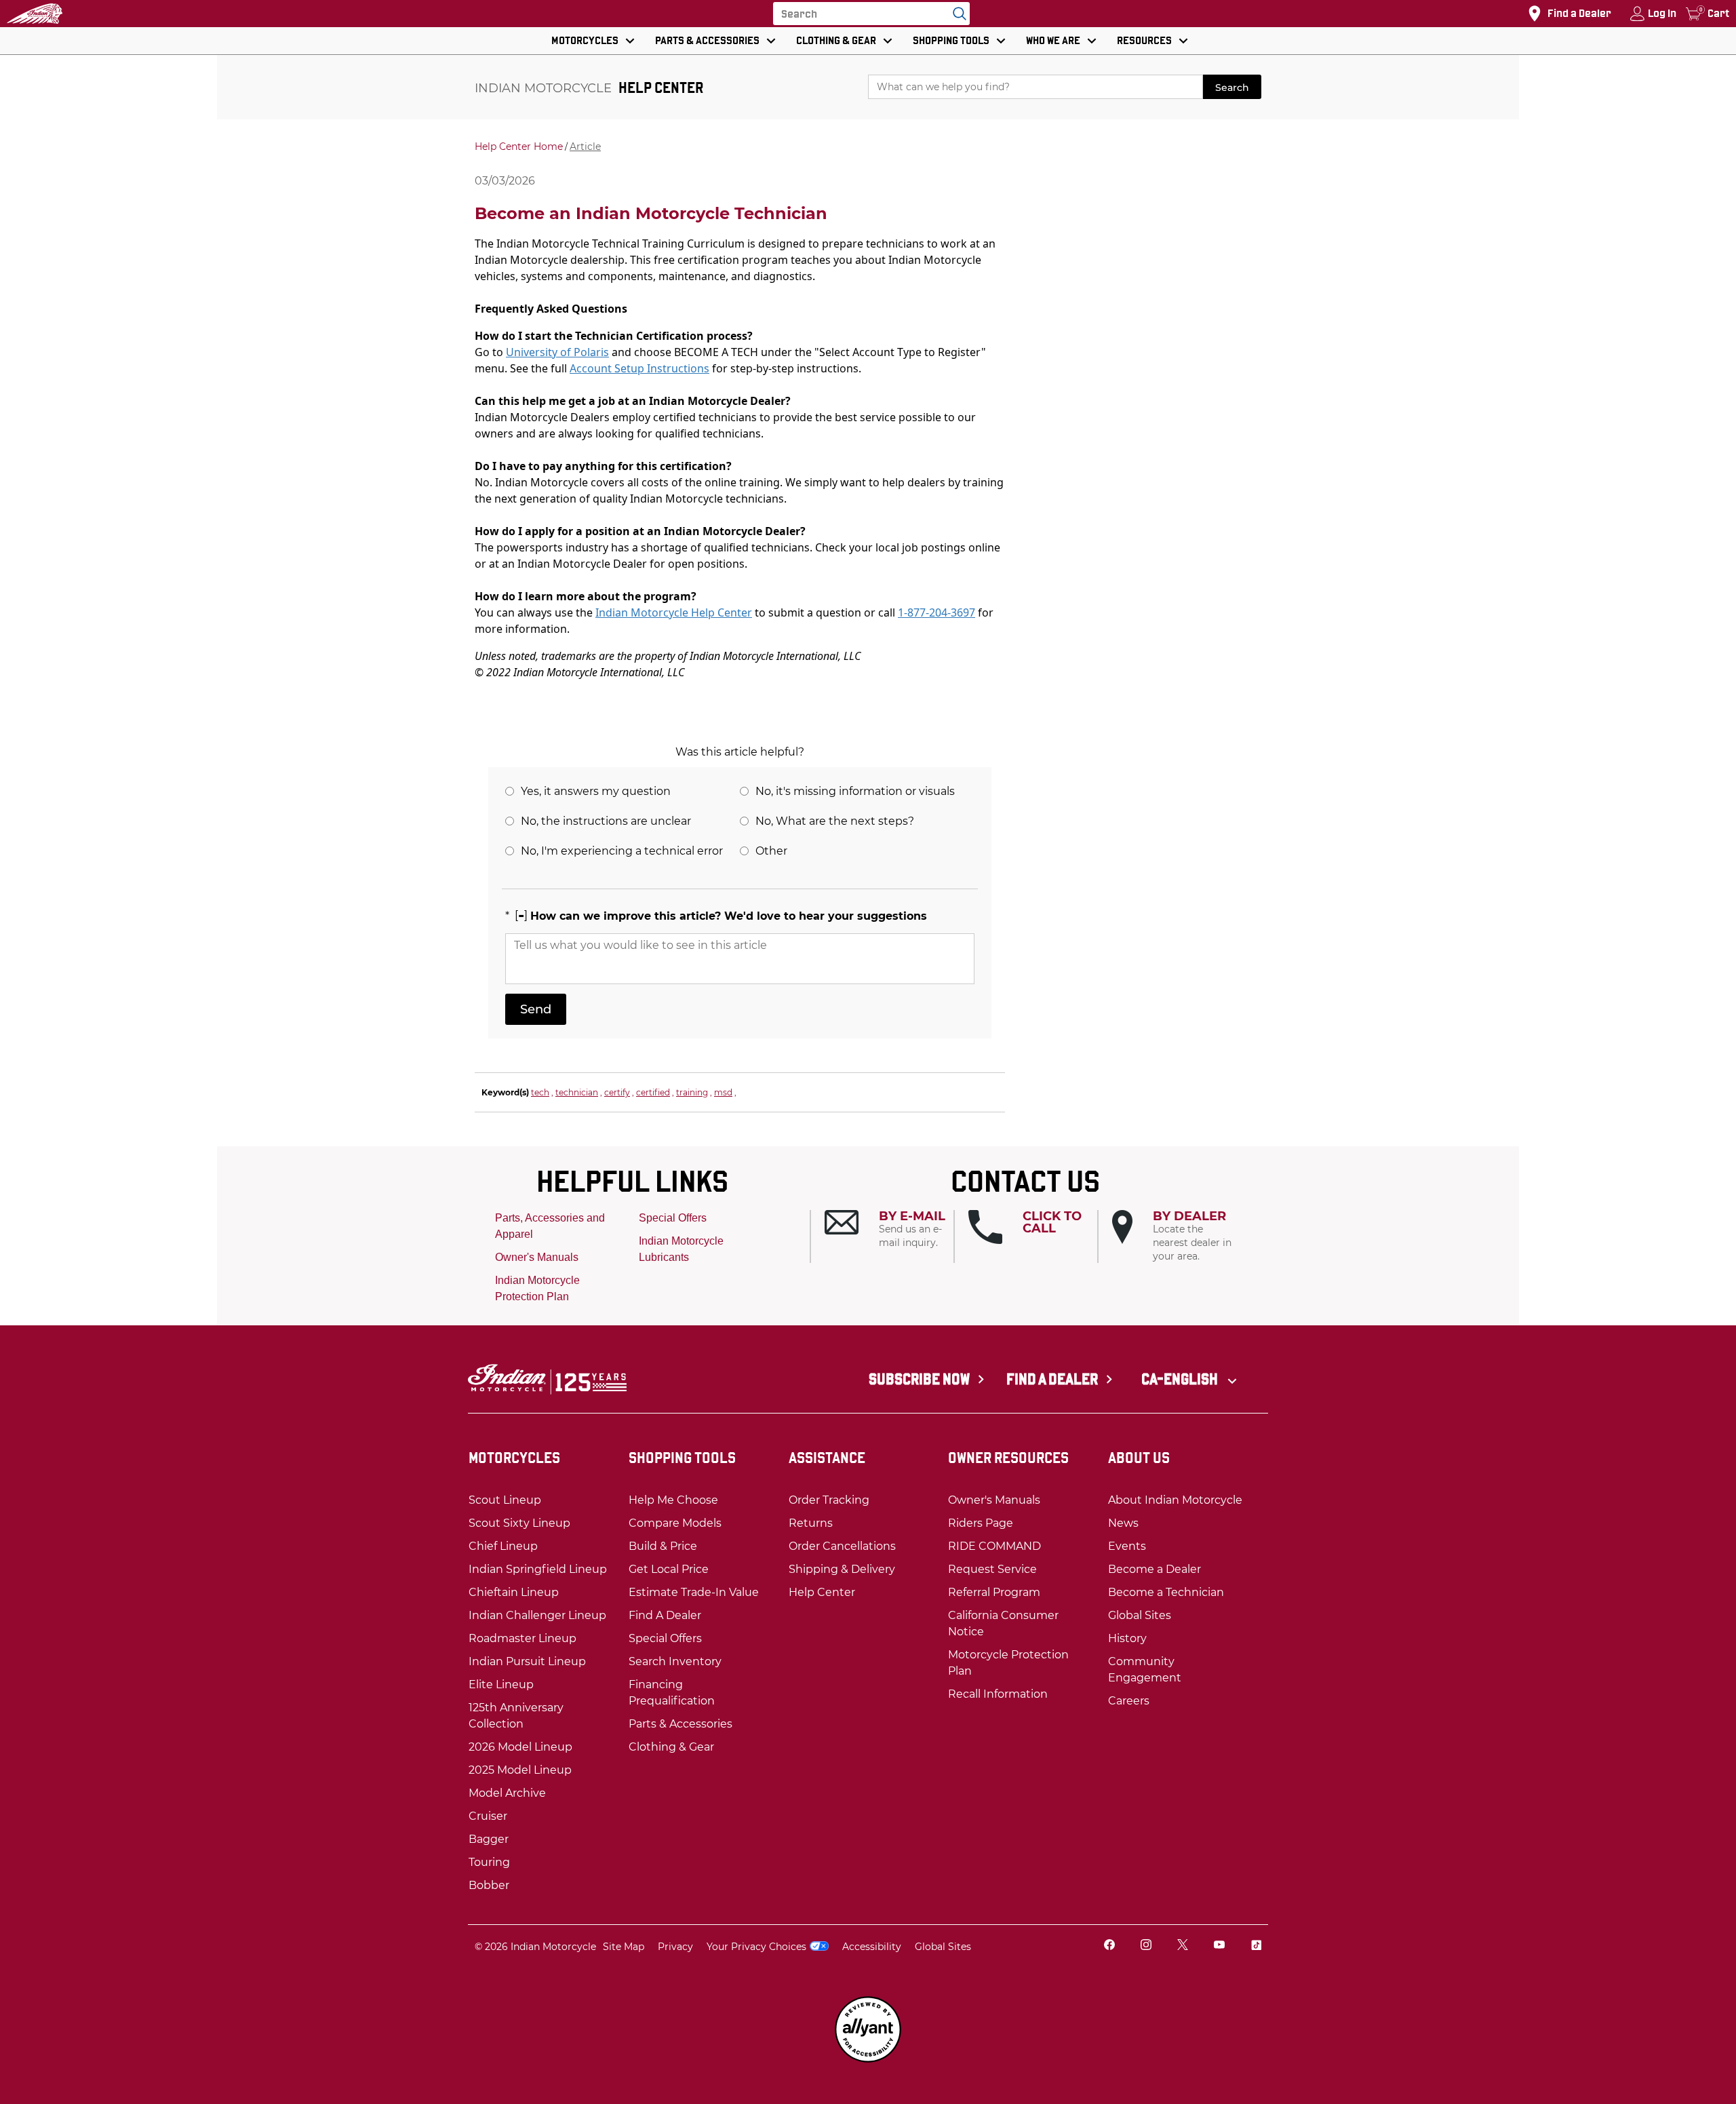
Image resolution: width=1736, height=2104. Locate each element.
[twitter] (1183, 1946)
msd (723, 1092)
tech (540, 1092)
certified (653, 1092)
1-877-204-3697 (936, 612)
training (692, 1092)
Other (771, 851)
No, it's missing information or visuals (855, 791)
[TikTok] (1256, 1946)
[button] (889, 1230)
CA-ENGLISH (1181, 1379)
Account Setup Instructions (639, 368)
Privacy (675, 1947)
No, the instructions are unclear (606, 821)
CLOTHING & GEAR (836, 40)
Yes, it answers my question (596, 791)
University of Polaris (557, 352)
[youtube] (1219, 1946)
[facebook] (1109, 1946)
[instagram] (1146, 1946)
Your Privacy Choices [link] (756, 1947)
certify (617, 1092)
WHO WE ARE (1053, 40)
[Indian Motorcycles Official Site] (35, 14)
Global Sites (943, 1947)
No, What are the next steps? (835, 821)
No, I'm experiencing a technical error (622, 851)
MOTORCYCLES (585, 40)
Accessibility (872, 1947)
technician (577, 1092)
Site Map (624, 1947)
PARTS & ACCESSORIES (707, 40)
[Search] (956, 14)
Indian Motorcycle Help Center (674, 612)
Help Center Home (519, 147)
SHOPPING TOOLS (951, 40)
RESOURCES (1144, 40)
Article (585, 147)
